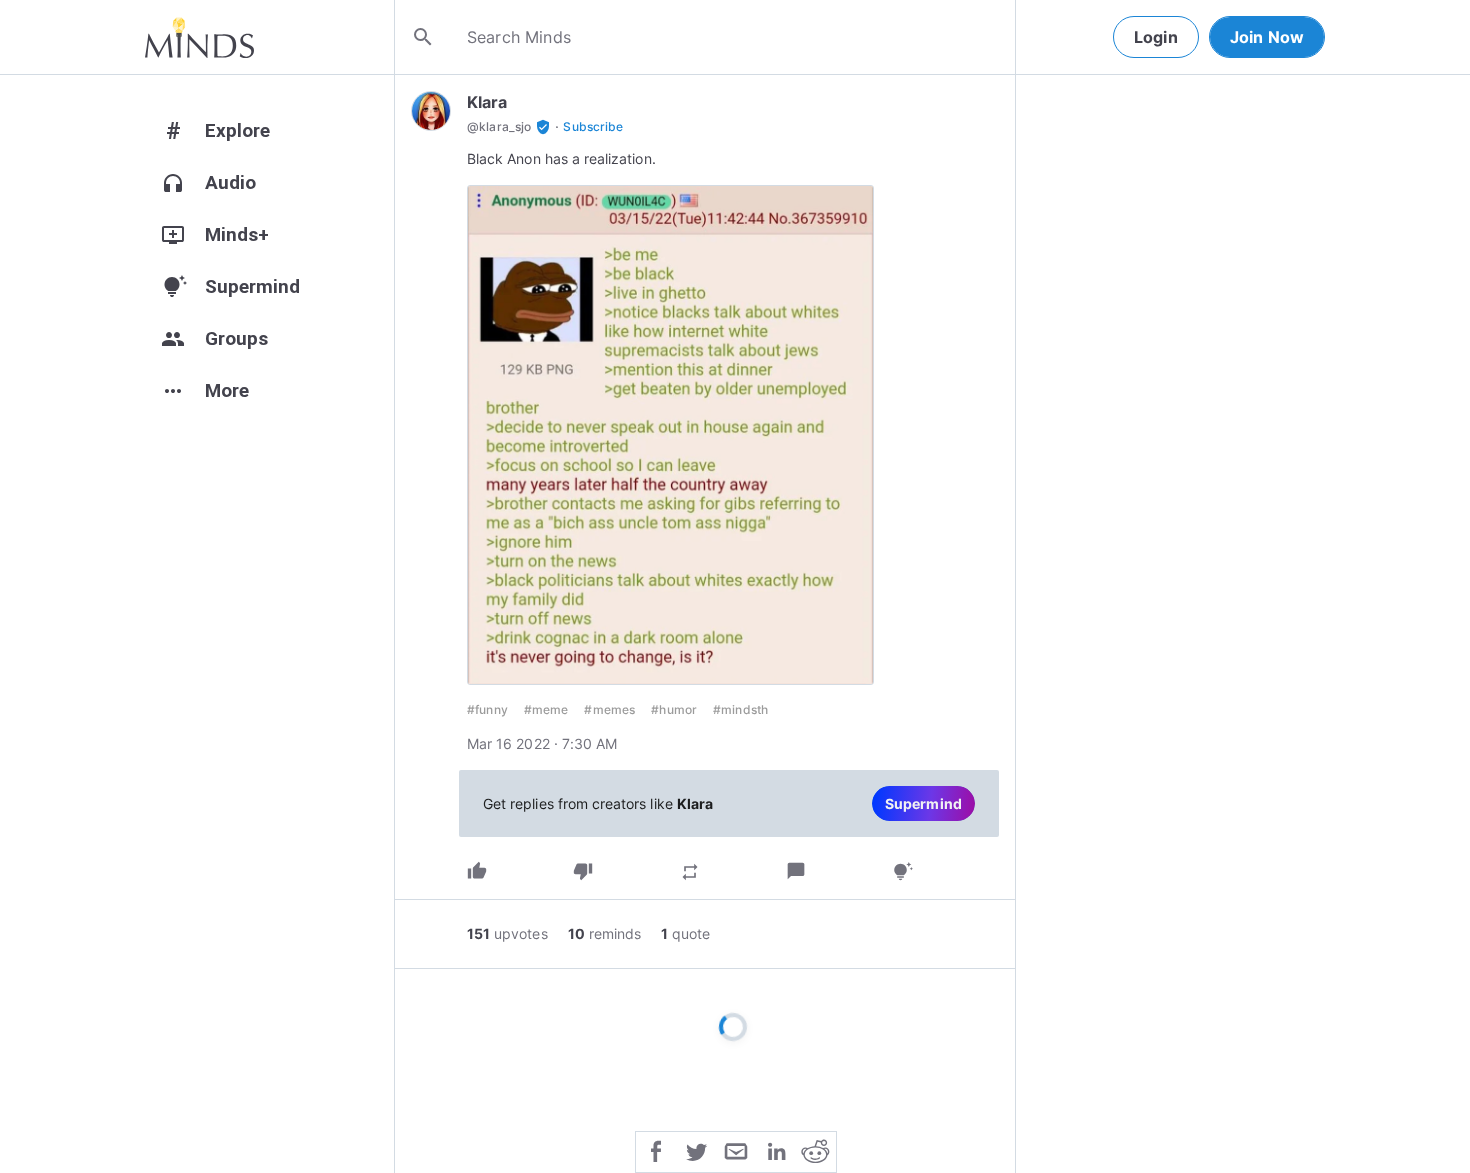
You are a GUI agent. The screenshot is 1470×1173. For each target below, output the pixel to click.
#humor (674, 709)
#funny (487, 709)
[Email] (736, 1150)
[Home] (199, 37)
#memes (609, 709)
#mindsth (740, 709)
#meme (546, 709)
